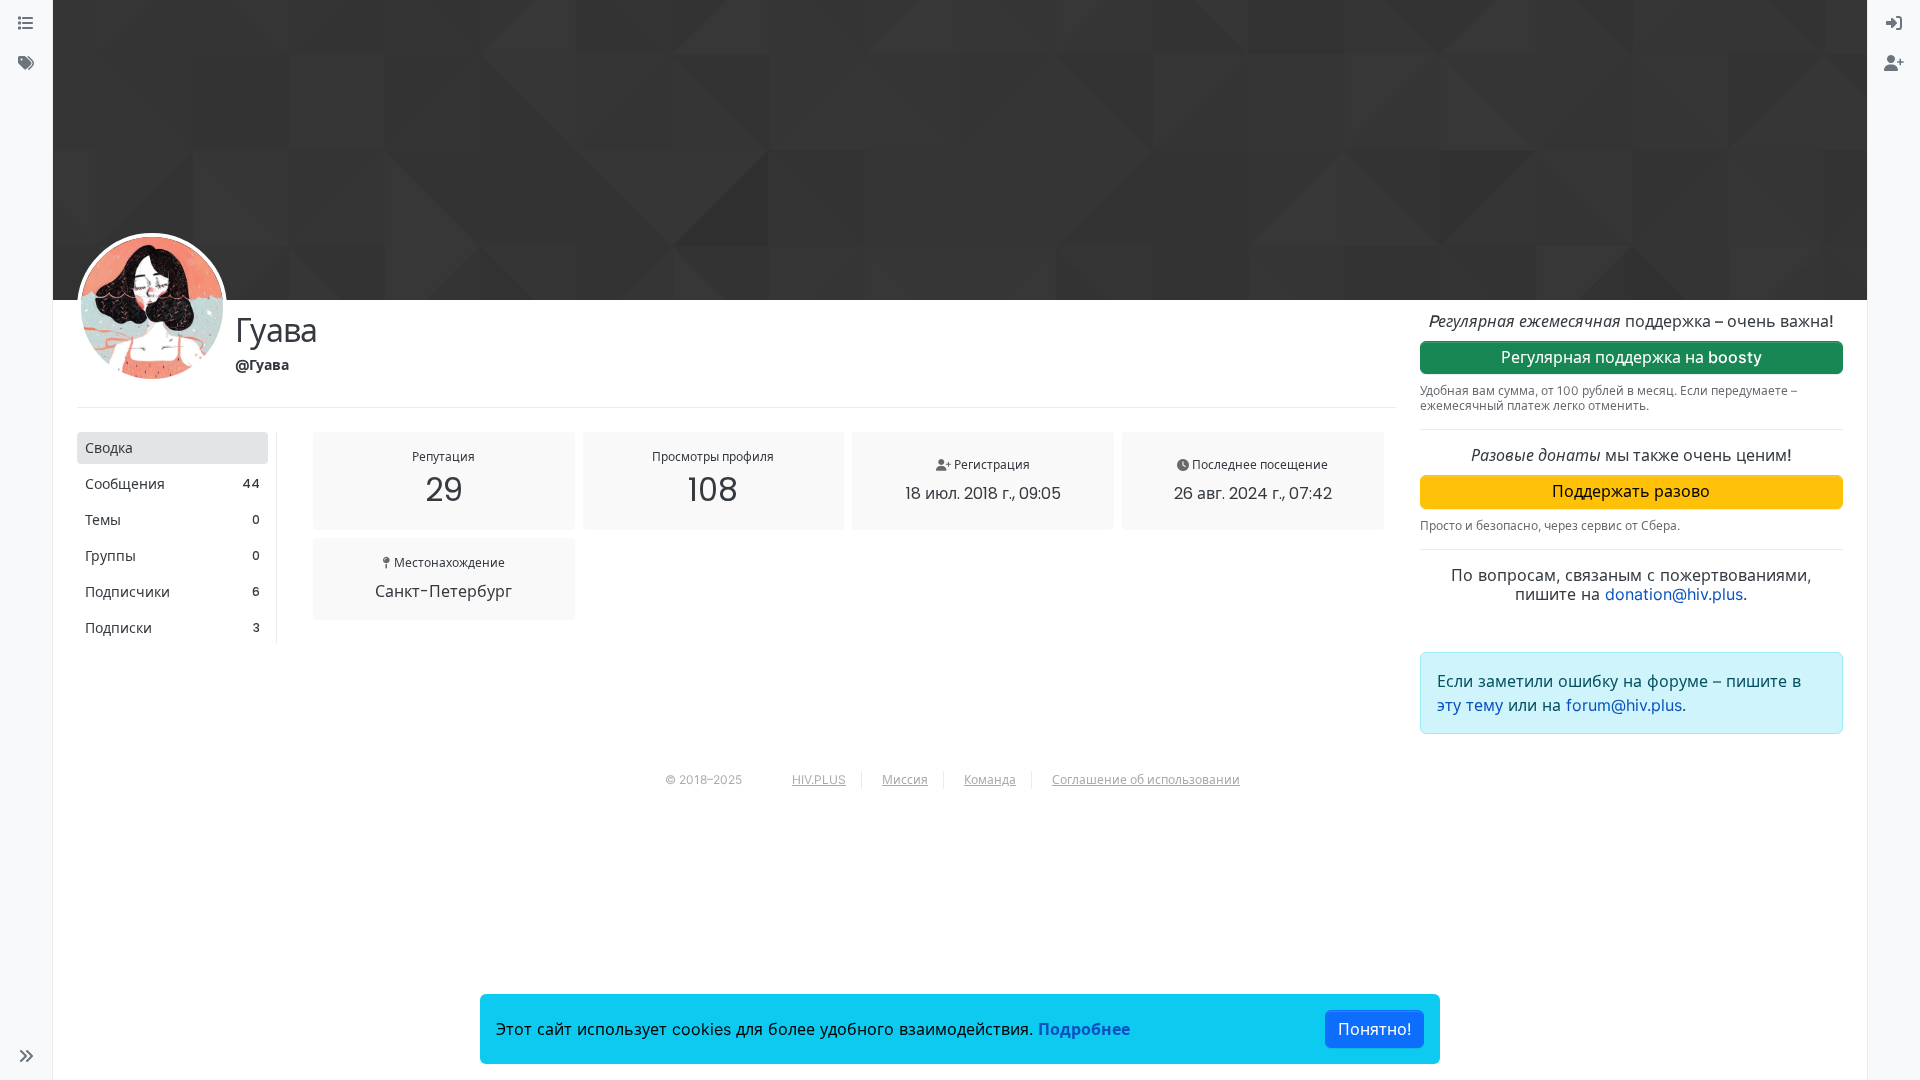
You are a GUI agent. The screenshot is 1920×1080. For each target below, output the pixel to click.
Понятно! (1374, 1029)
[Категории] (26, 24)
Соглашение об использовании (1146, 779)
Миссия (905, 779)
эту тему (1472, 705)
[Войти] (1894, 24)
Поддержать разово (1631, 491)
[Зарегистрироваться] (1894, 64)
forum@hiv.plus (1624, 705)
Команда (990, 779)
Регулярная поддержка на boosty (1631, 357)
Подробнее (1084, 1029)
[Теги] (26, 64)
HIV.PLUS (819, 779)
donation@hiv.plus (1674, 594)
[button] (26, 1056)
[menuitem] (1894, 24)
